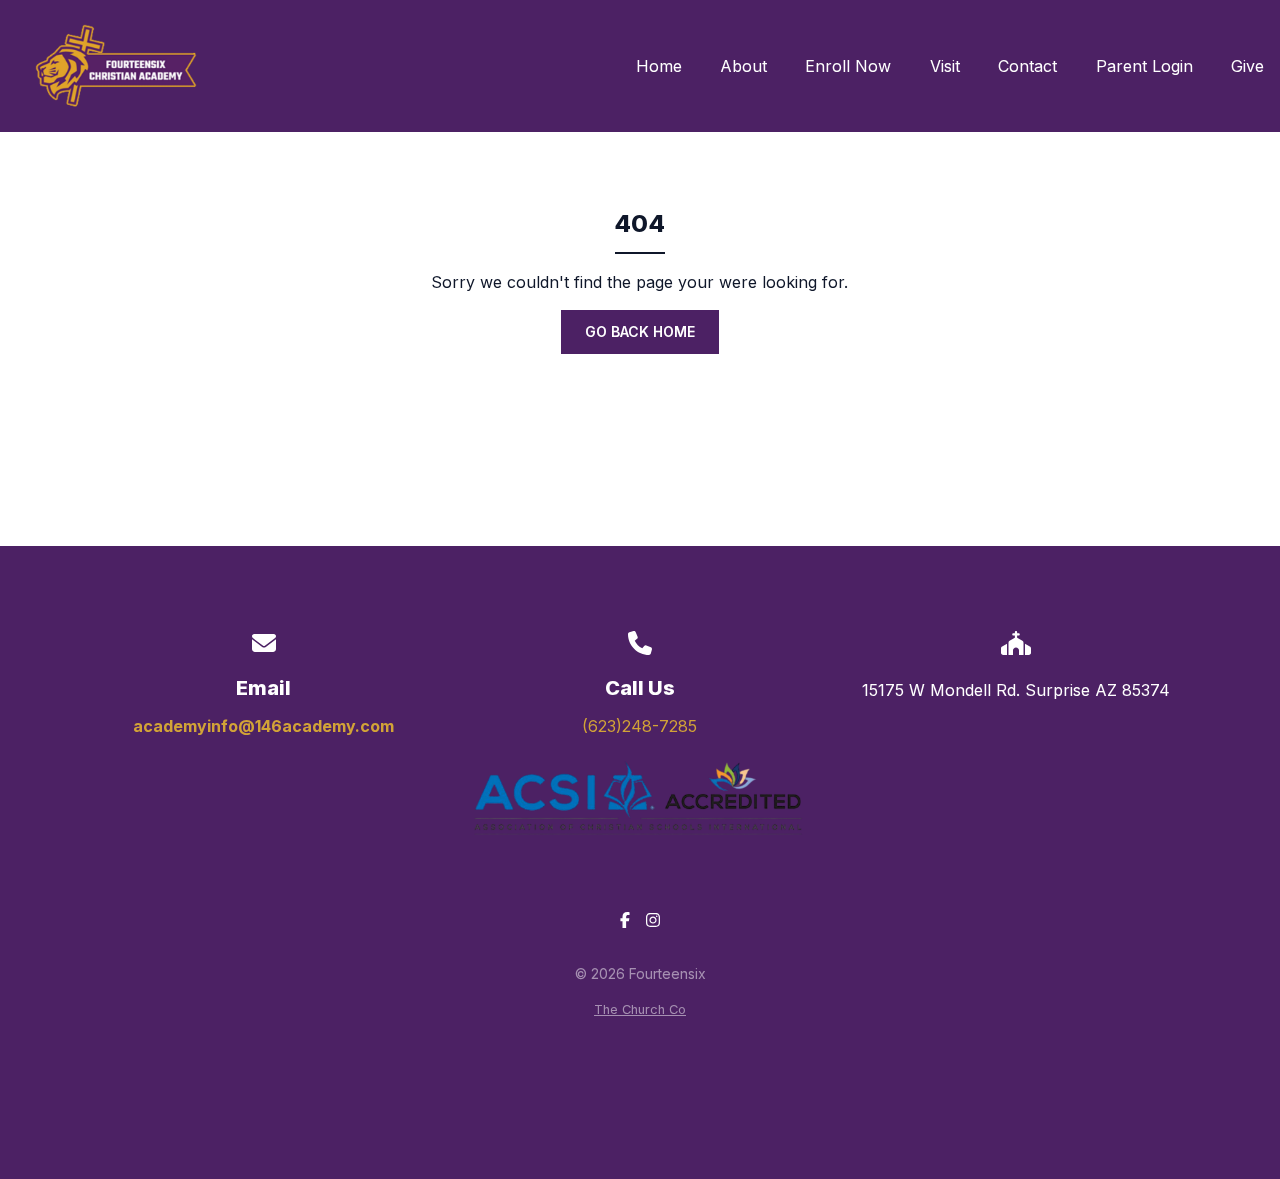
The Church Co (640, 1009)
